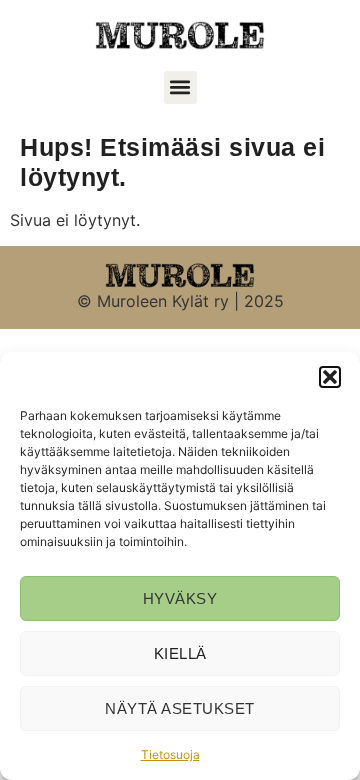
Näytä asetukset (180, 708)
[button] (330, 377)
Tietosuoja (170, 754)
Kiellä (180, 653)
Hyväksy (180, 598)
